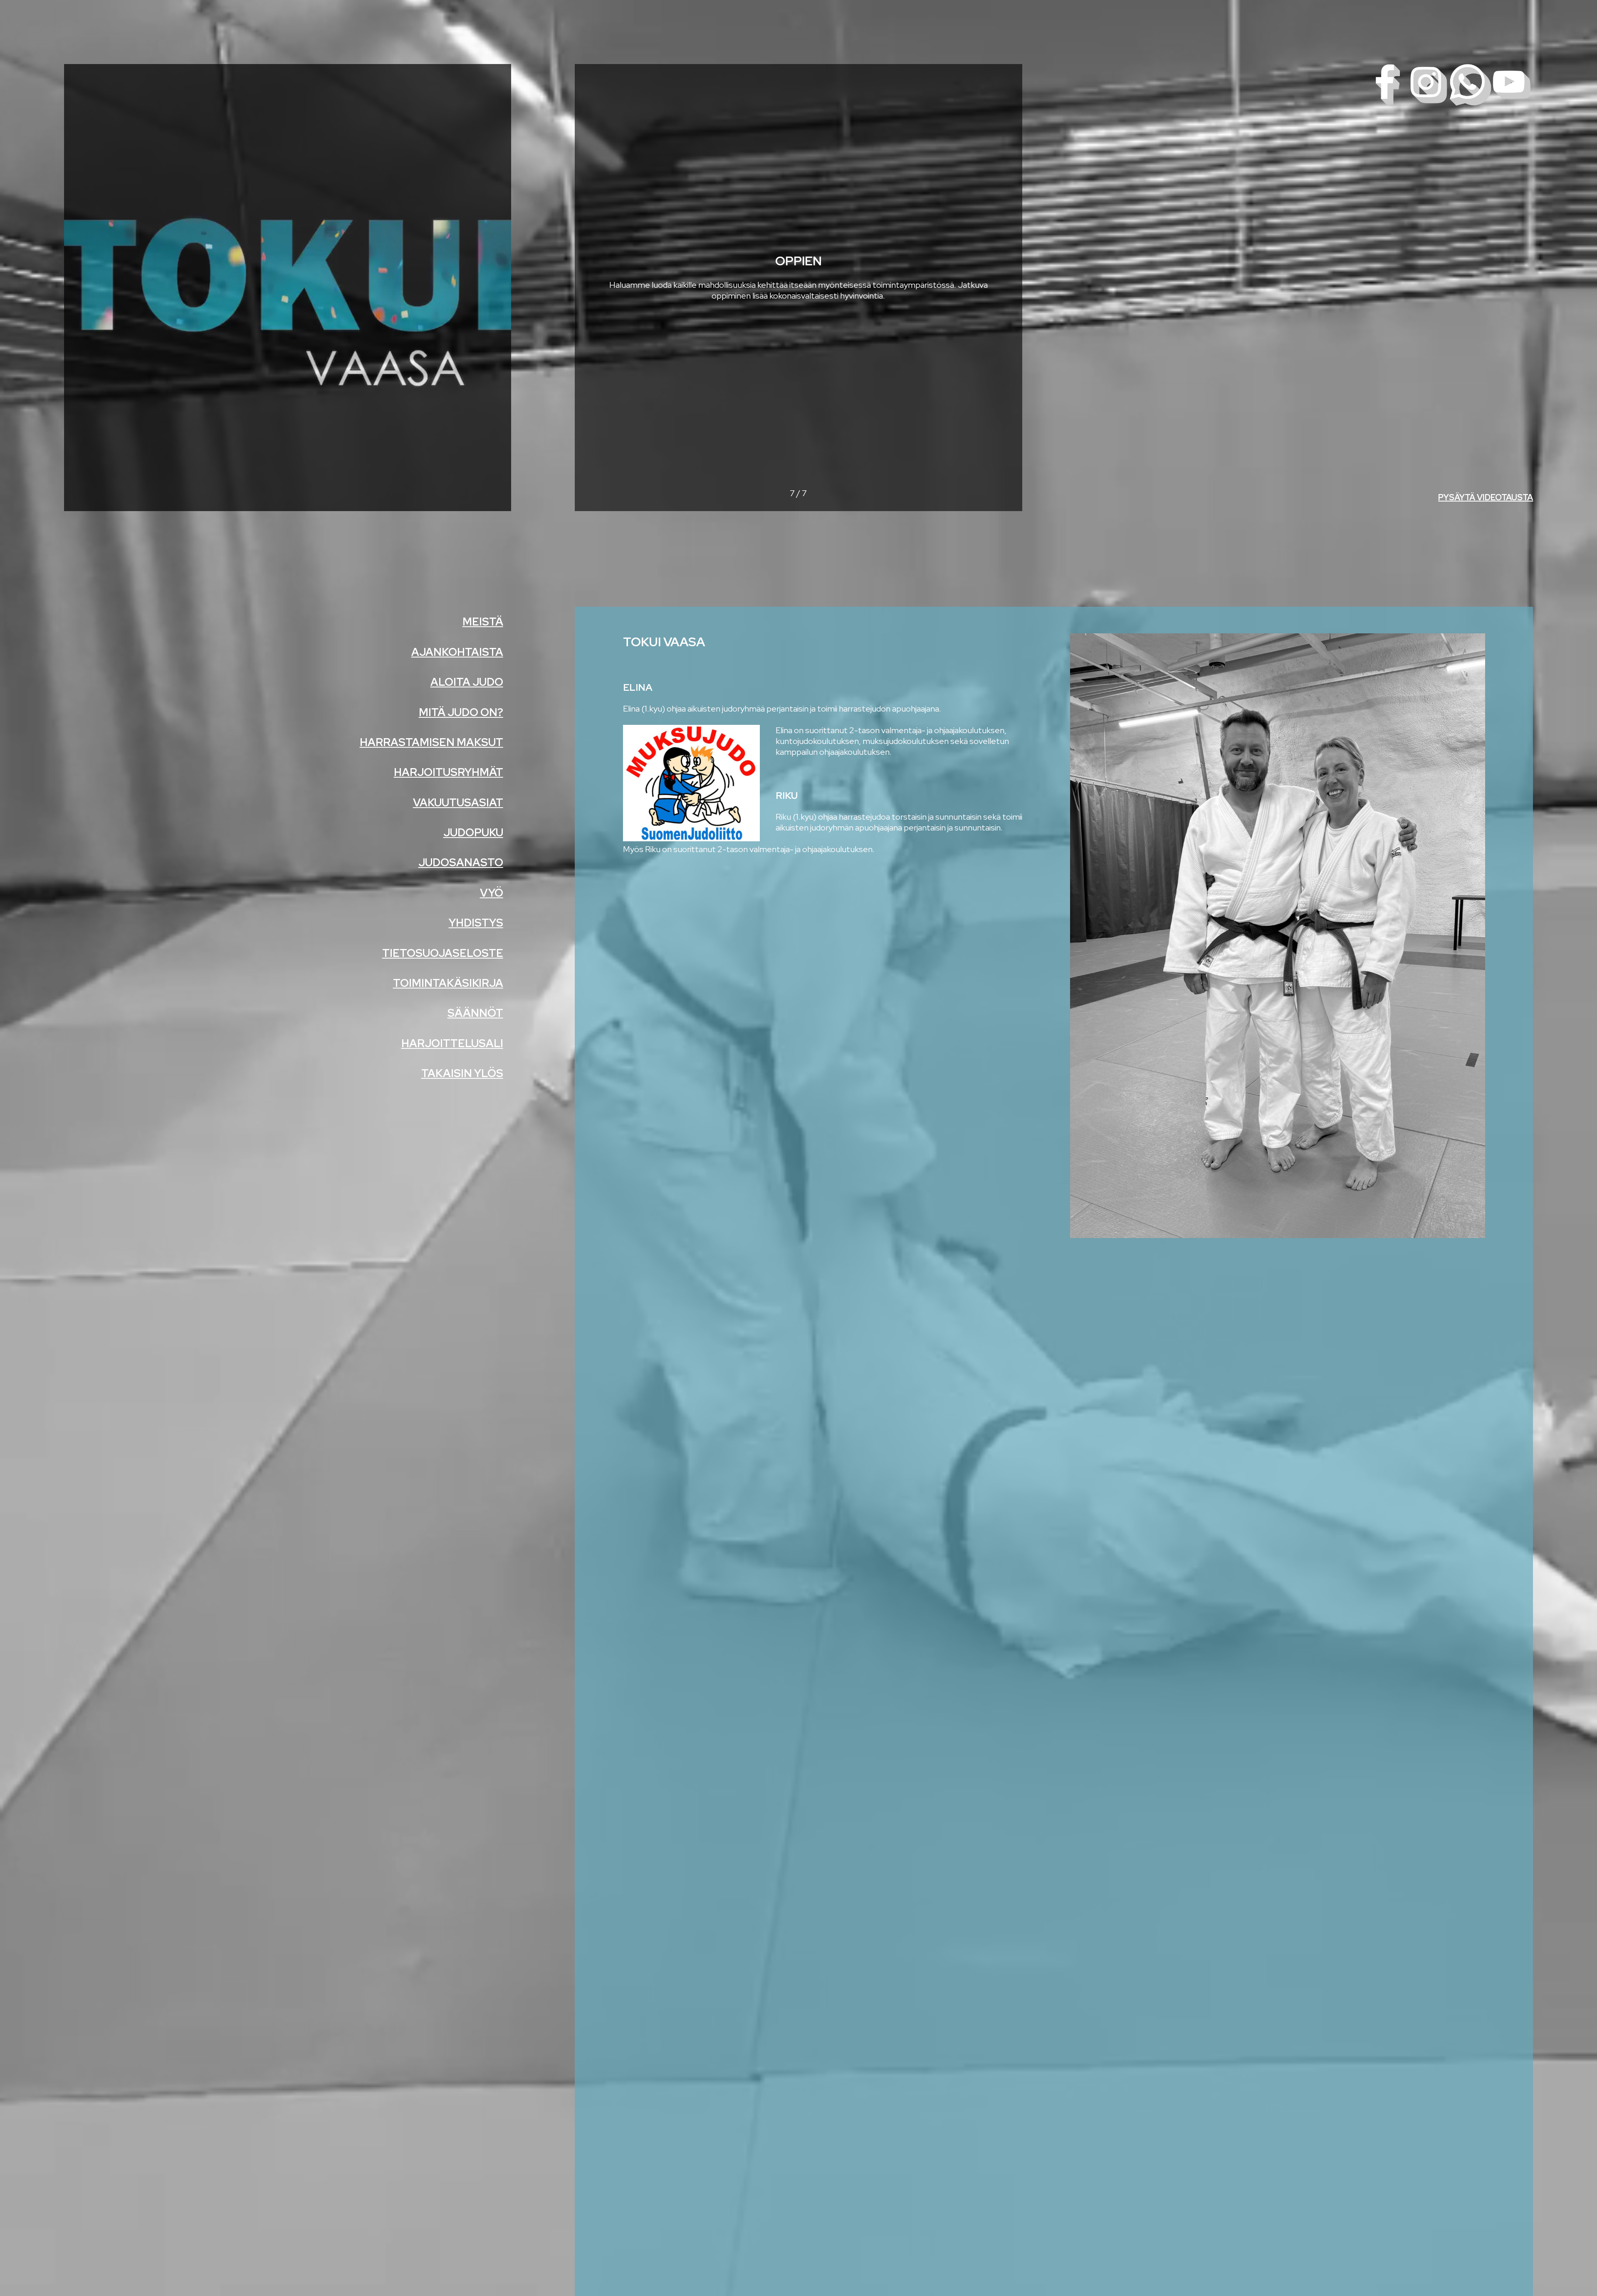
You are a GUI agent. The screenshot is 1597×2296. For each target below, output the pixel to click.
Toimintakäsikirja (448, 983)
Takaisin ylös (462, 1073)
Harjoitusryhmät (449, 772)
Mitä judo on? (461, 712)
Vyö (492, 893)
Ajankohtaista (457, 652)
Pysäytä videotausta (1486, 497)
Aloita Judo (467, 682)
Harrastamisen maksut (431, 742)
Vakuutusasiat (458, 803)
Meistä (483, 622)
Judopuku (473, 833)
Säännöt (475, 1013)
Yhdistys (476, 923)
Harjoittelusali (452, 1043)
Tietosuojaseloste (443, 953)
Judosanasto (461, 863)
